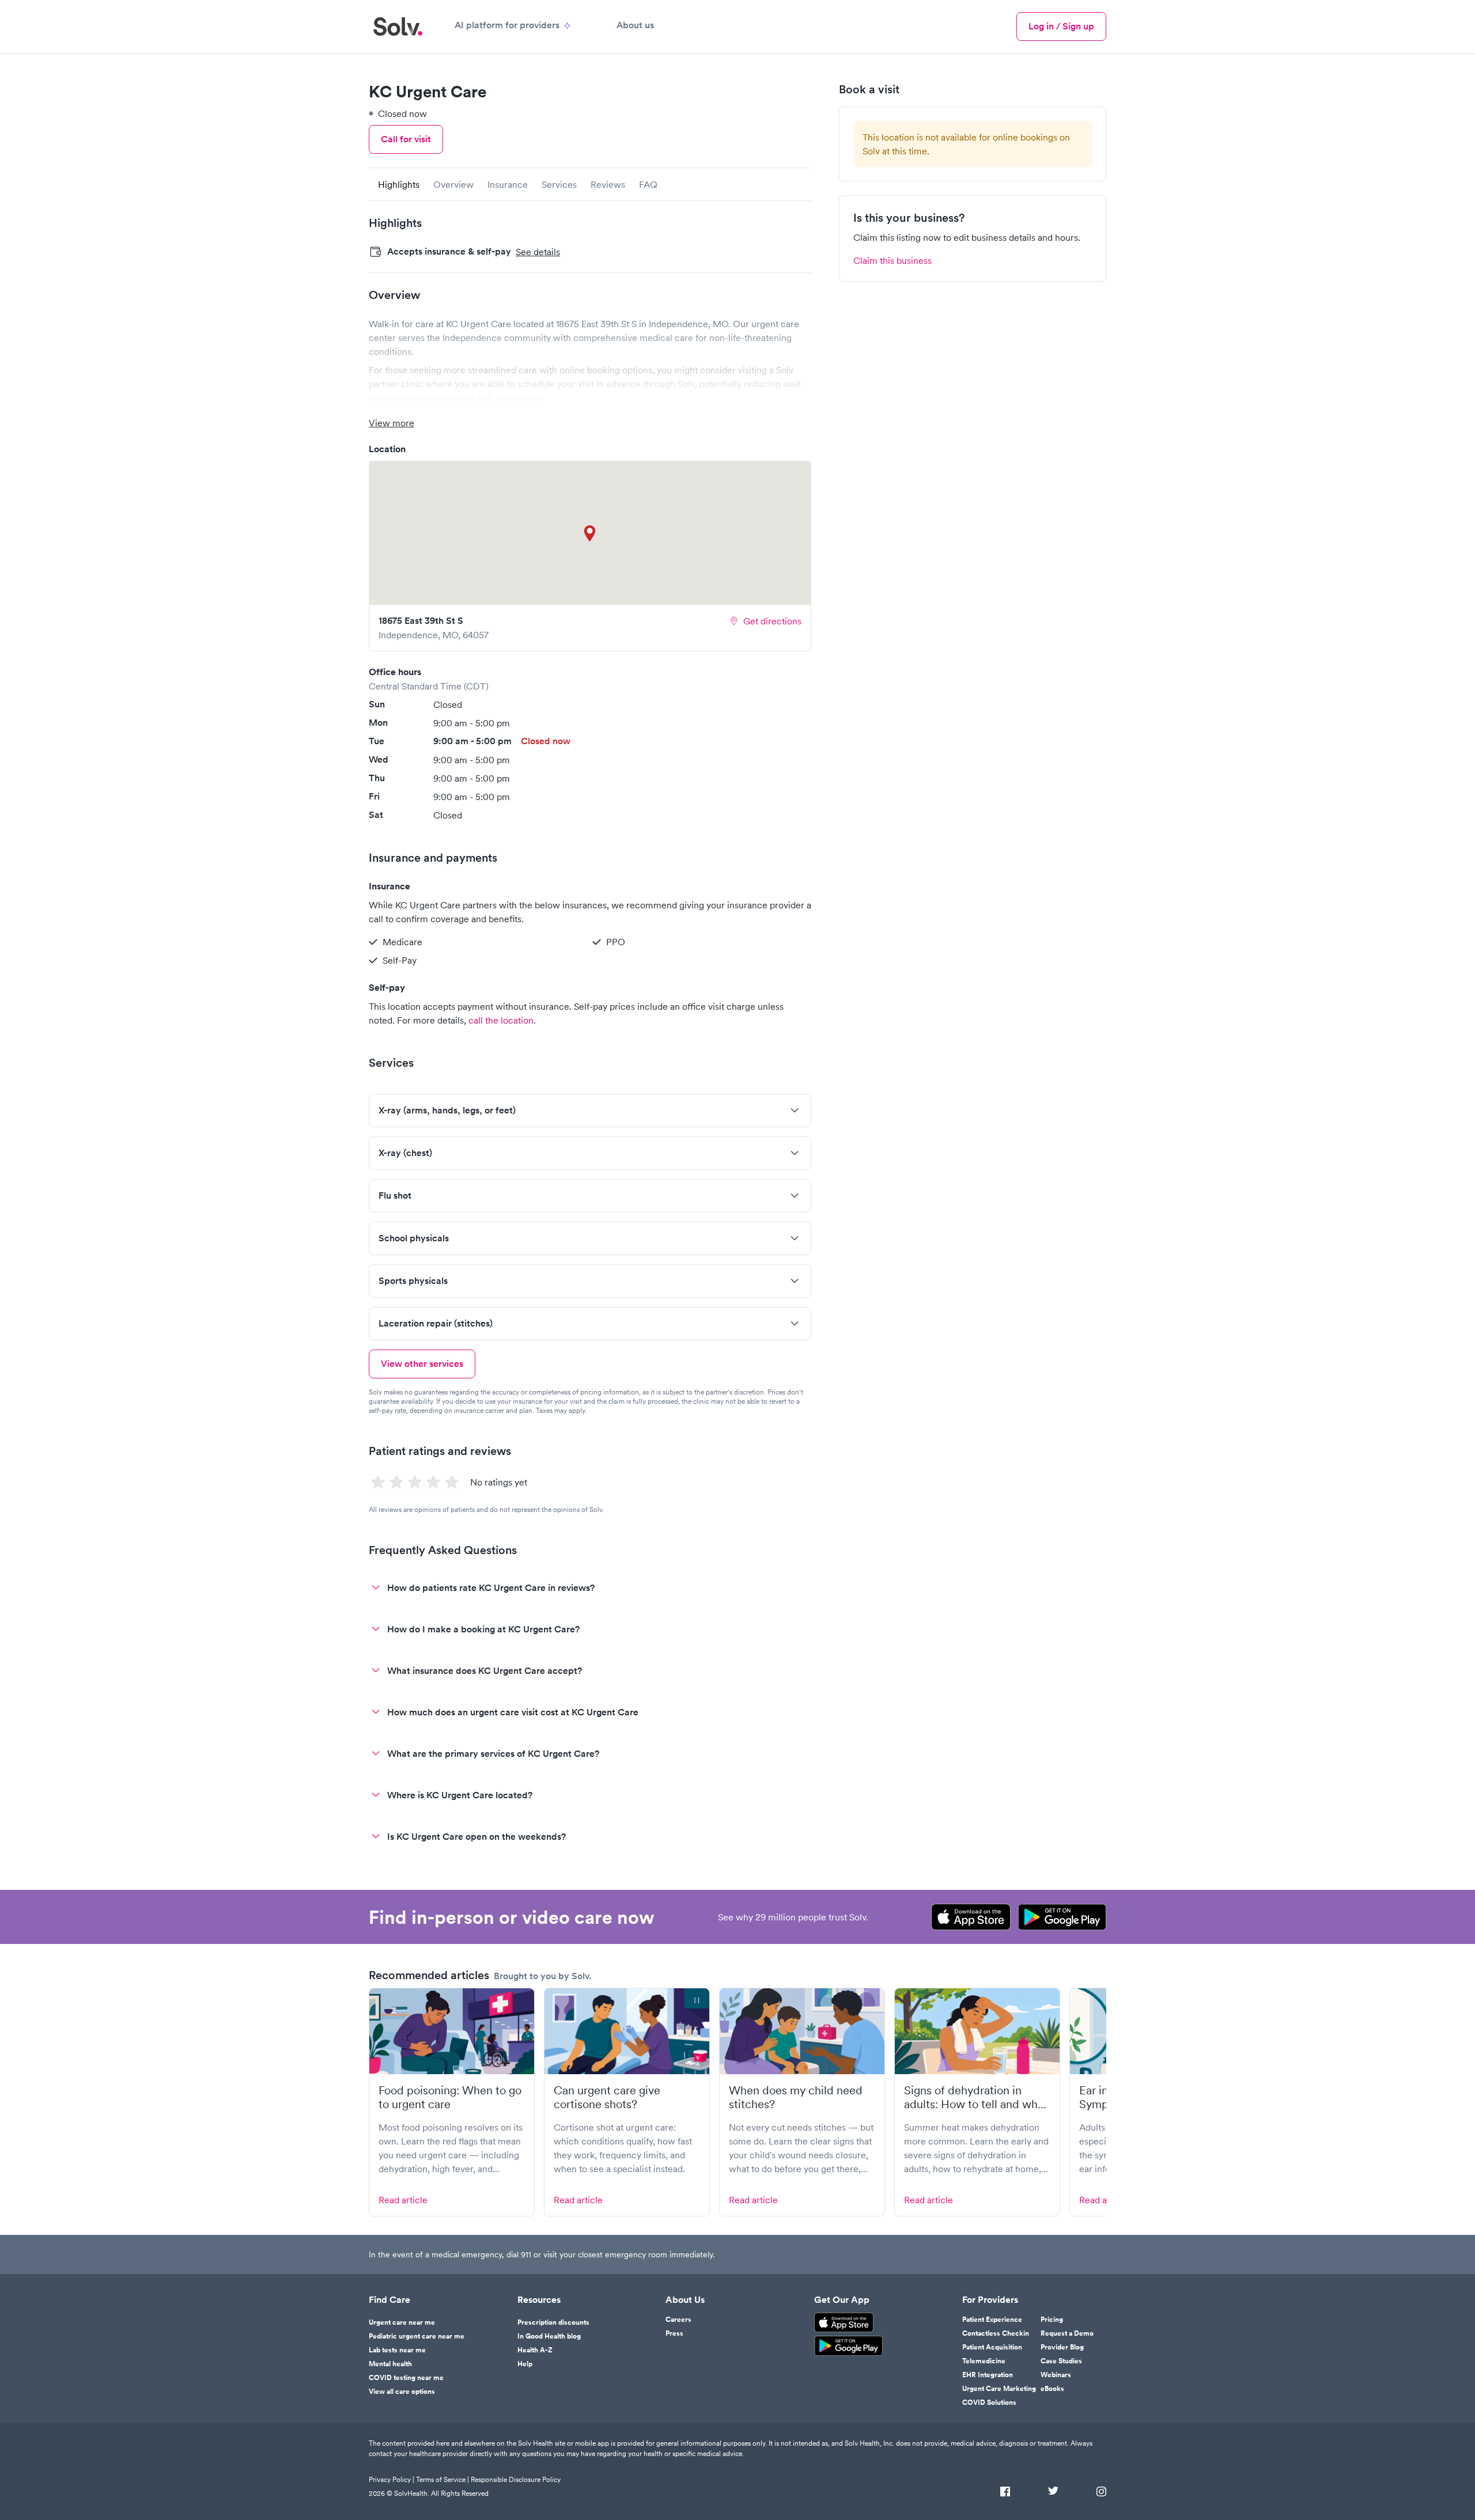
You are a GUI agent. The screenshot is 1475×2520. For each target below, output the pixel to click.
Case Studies (1061, 2361)
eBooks (1052, 2389)
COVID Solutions (989, 2402)
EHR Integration (988, 2375)
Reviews (608, 184)
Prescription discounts (553, 2322)
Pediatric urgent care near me (417, 2336)
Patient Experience (992, 2320)
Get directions (772, 621)
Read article (403, 2200)
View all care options (402, 2392)
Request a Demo (1067, 2333)
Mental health (390, 2364)
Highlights (399, 184)
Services (559, 184)
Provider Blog (1062, 2347)
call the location (501, 1020)
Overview (453, 184)
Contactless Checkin (996, 2333)
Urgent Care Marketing (999, 2389)
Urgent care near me (402, 2322)
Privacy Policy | (392, 2479)
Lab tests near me (397, 2350)
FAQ (648, 184)
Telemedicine (984, 2361)
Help (525, 2364)
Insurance (508, 184)
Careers (678, 2320)
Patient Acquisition (992, 2347)
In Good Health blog (549, 2336)
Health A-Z (535, 2350)
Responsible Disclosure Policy (516, 2479)
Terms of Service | (442, 2479)
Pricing (1052, 2320)
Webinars (1056, 2375)
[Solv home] (398, 26)
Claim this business (892, 260)
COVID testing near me (406, 2378)
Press (674, 2333)
